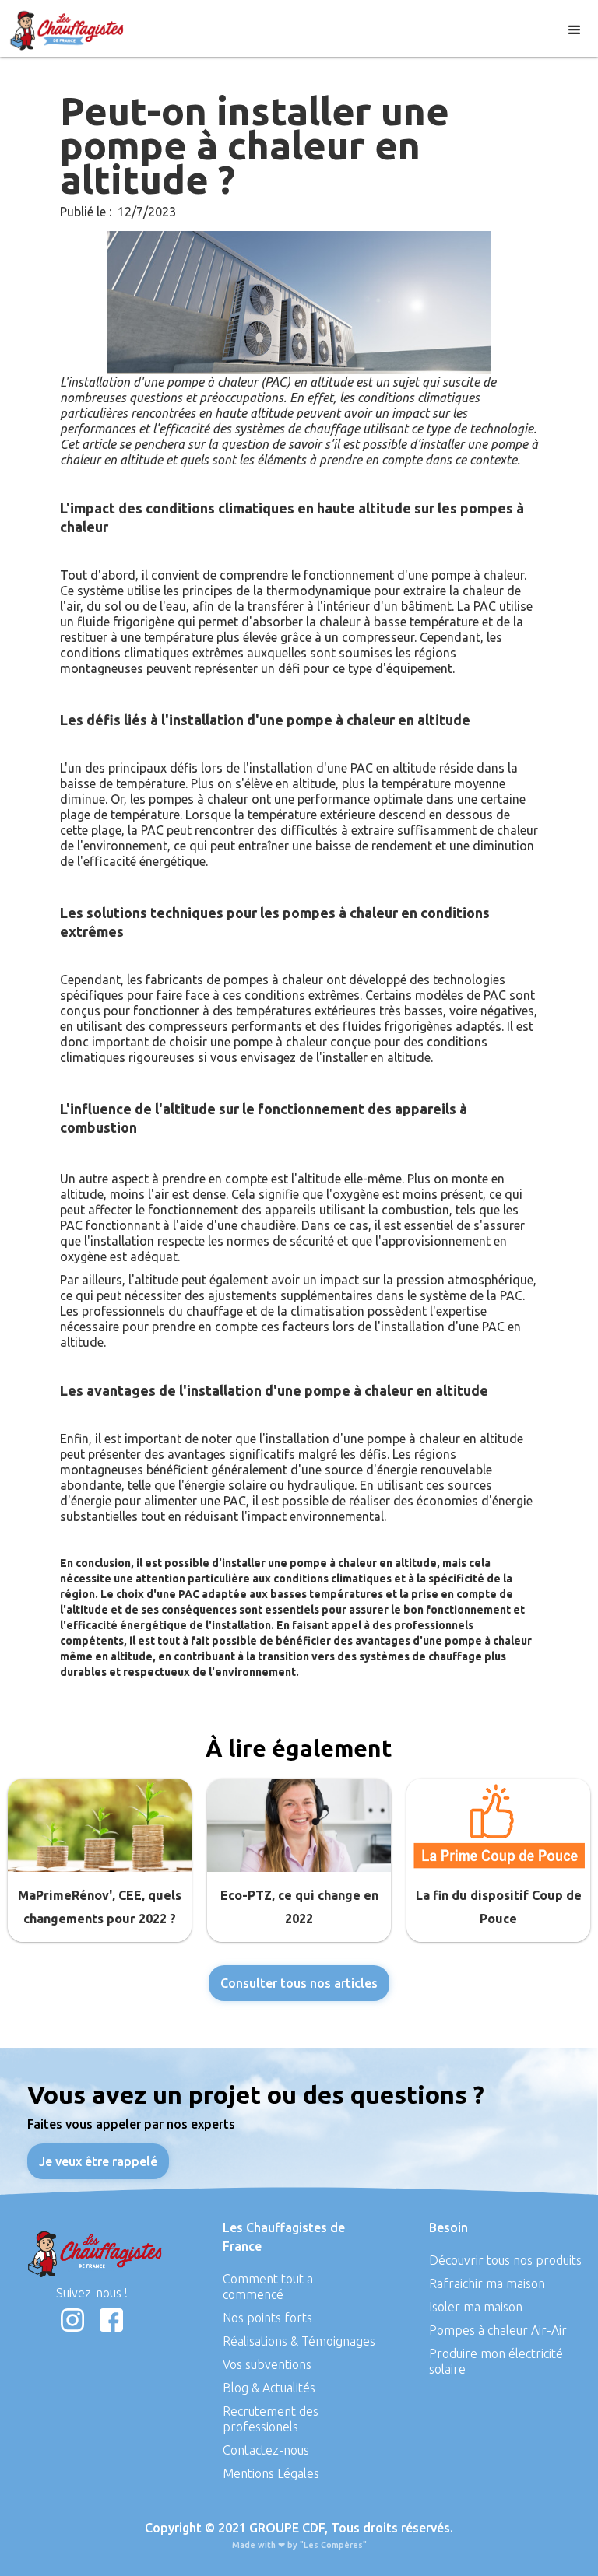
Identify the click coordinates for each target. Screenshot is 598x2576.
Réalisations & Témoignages (299, 2341)
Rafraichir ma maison (487, 2283)
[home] (70, 28)
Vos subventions (267, 2364)
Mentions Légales (271, 2473)
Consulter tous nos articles (299, 1983)
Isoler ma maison (476, 2307)
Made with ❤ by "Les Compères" (299, 2545)
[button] (575, 28)
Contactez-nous (266, 2450)
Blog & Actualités (269, 2388)
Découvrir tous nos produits (505, 2260)
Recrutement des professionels (271, 2419)
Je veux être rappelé (98, 2161)
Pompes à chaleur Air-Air (498, 2330)
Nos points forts (267, 2318)
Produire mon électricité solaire (496, 2361)
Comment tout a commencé (268, 2287)
